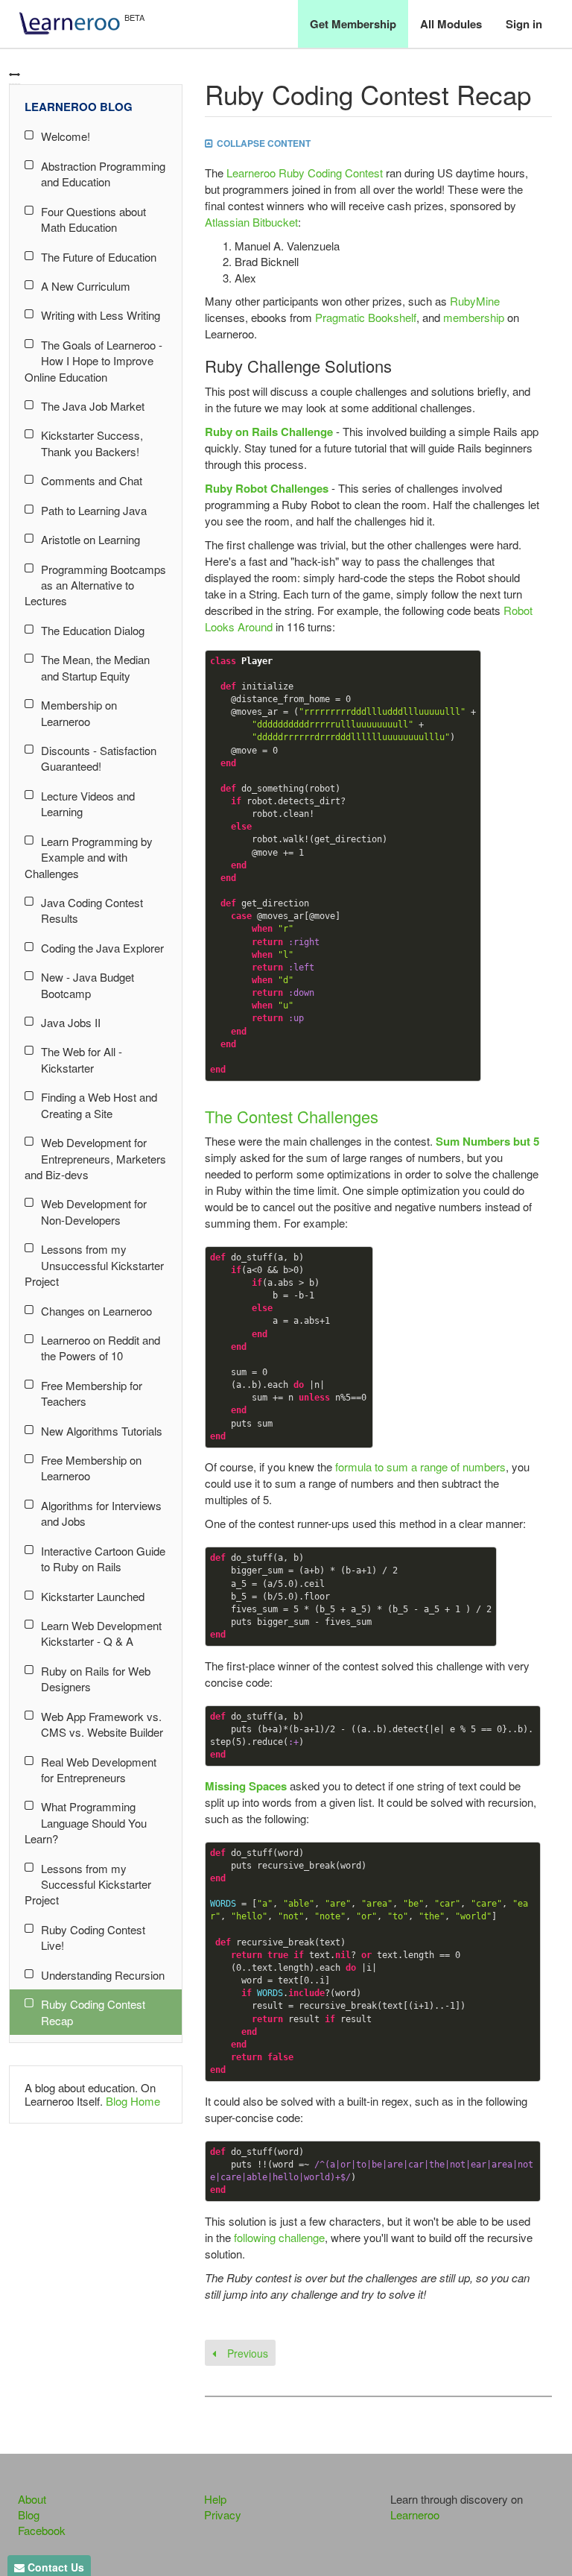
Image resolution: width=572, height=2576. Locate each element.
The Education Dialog (93, 630)
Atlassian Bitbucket (251, 222)
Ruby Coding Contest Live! (93, 1937)
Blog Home (133, 2101)
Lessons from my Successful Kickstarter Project (88, 1884)
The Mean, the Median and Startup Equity (95, 667)
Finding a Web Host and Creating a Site (99, 1105)
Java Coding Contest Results (92, 910)
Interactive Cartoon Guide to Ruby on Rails (103, 1559)
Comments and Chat (92, 480)
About (32, 2499)
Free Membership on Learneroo (91, 1468)
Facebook (42, 2530)
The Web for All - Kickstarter (82, 1059)
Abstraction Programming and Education (103, 174)
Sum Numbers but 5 (487, 1141)
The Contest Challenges (292, 1116)
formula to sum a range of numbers (420, 1467)
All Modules (451, 24)
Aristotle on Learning (90, 539)
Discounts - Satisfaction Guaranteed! (99, 758)
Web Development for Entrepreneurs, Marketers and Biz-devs (95, 1158)
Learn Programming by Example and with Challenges (89, 857)
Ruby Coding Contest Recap (93, 2012)
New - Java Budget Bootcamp (88, 985)
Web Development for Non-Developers (94, 1211)
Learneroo (415, 2515)
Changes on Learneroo (96, 1311)
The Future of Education (99, 257)
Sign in (524, 24)
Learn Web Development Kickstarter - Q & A (101, 1633)
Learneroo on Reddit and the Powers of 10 (101, 1348)
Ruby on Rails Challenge (269, 432)
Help (215, 2499)
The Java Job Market (93, 406)
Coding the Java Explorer (102, 948)
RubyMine (475, 301)
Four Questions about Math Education (93, 219)
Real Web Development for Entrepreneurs (99, 1770)
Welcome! (66, 136)
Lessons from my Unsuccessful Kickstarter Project (94, 1265)
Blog (29, 2515)
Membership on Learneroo (79, 713)
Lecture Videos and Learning (88, 804)
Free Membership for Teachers (92, 1393)
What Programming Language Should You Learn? (86, 1822)
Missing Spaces (246, 1786)
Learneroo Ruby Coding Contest (305, 173)
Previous (246, 2353)
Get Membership (353, 24)
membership (474, 317)
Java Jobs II (71, 1022)
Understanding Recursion (103, 1975)
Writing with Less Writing (101, 315)
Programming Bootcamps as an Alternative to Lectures (95, 585)
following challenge (279, 2237)
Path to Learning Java (94, 510)
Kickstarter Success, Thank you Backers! (92, 443)
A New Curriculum (86, 286)
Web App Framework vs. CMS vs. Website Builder (102, 1724)
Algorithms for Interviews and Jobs (101, 1513)
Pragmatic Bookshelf (366, 317)
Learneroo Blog (79, 107)
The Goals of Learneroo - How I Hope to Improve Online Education (93, 361)
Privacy (223, 2515)
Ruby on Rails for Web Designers (96, 1679)
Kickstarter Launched (93, 1596)
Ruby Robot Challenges (267, 488)
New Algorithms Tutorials (102, 1431)
